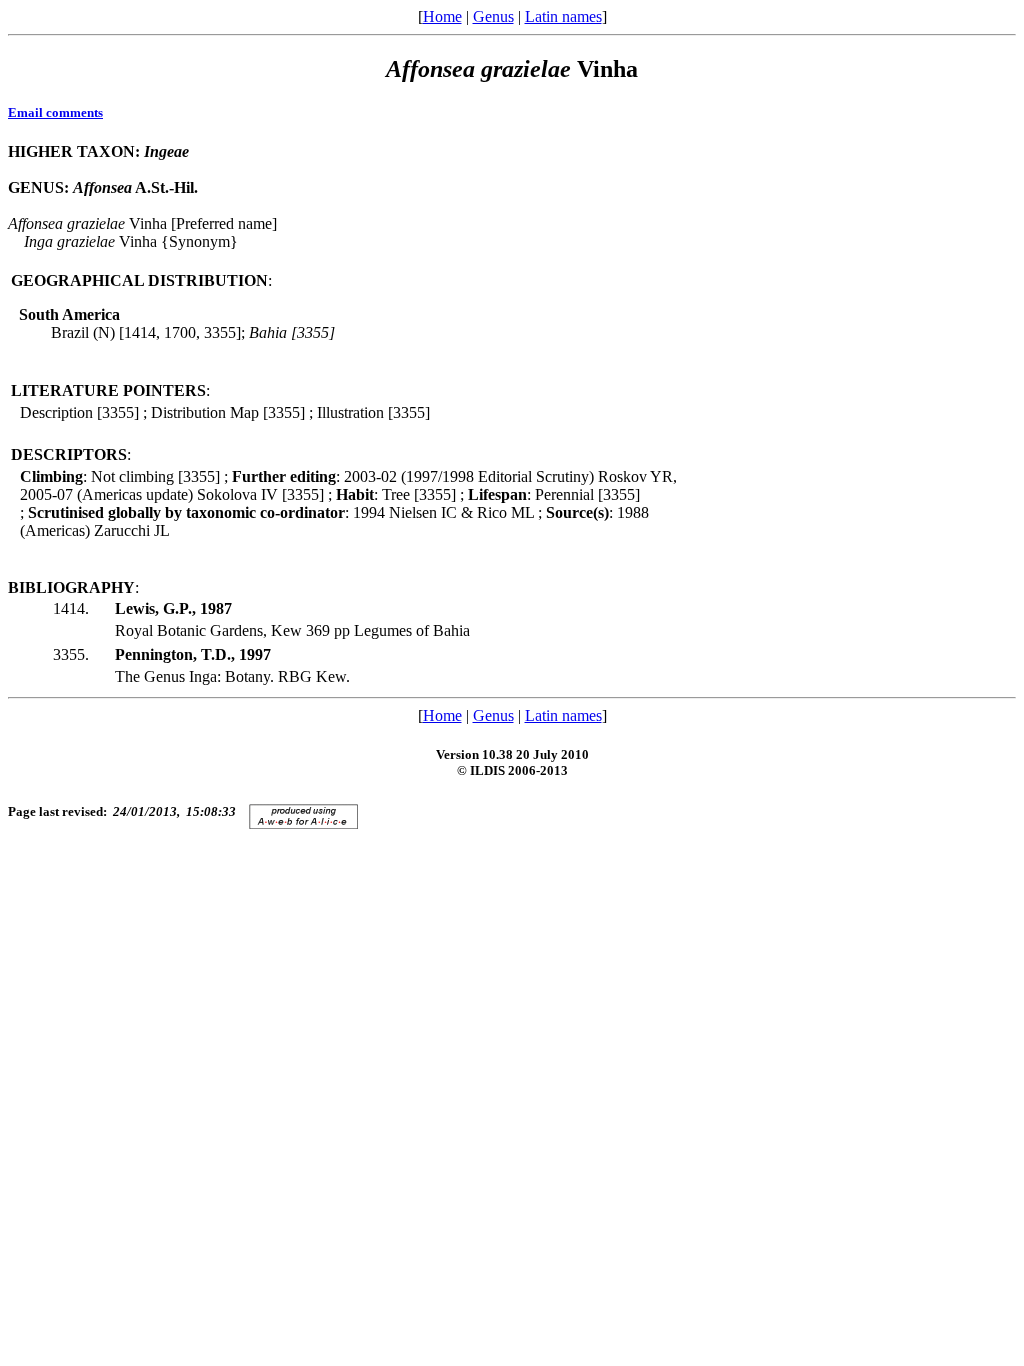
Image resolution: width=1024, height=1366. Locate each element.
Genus (493, 16)
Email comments (55, 112)
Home (442, 16)
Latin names (563, 16)
